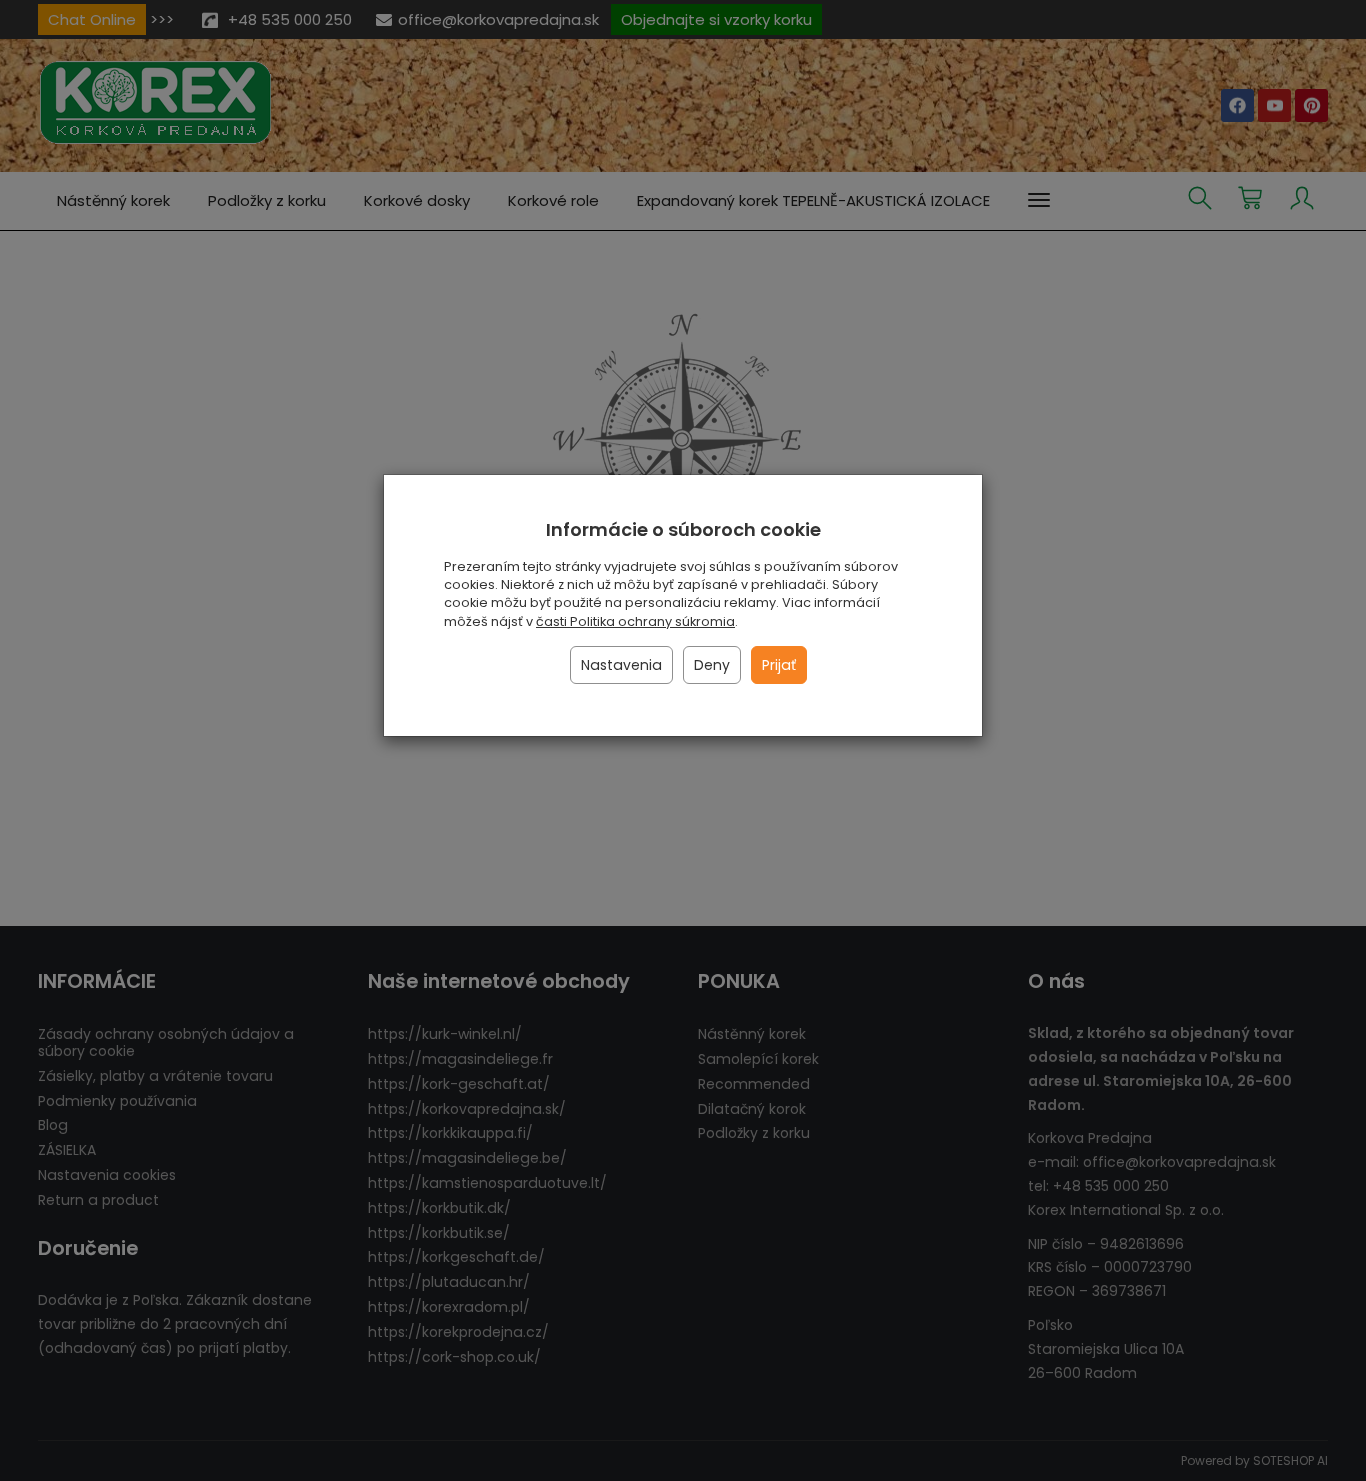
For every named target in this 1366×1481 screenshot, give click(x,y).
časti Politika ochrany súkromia (635, 621)
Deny (712, 665)
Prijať (779, 665)
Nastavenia (621, 665)
